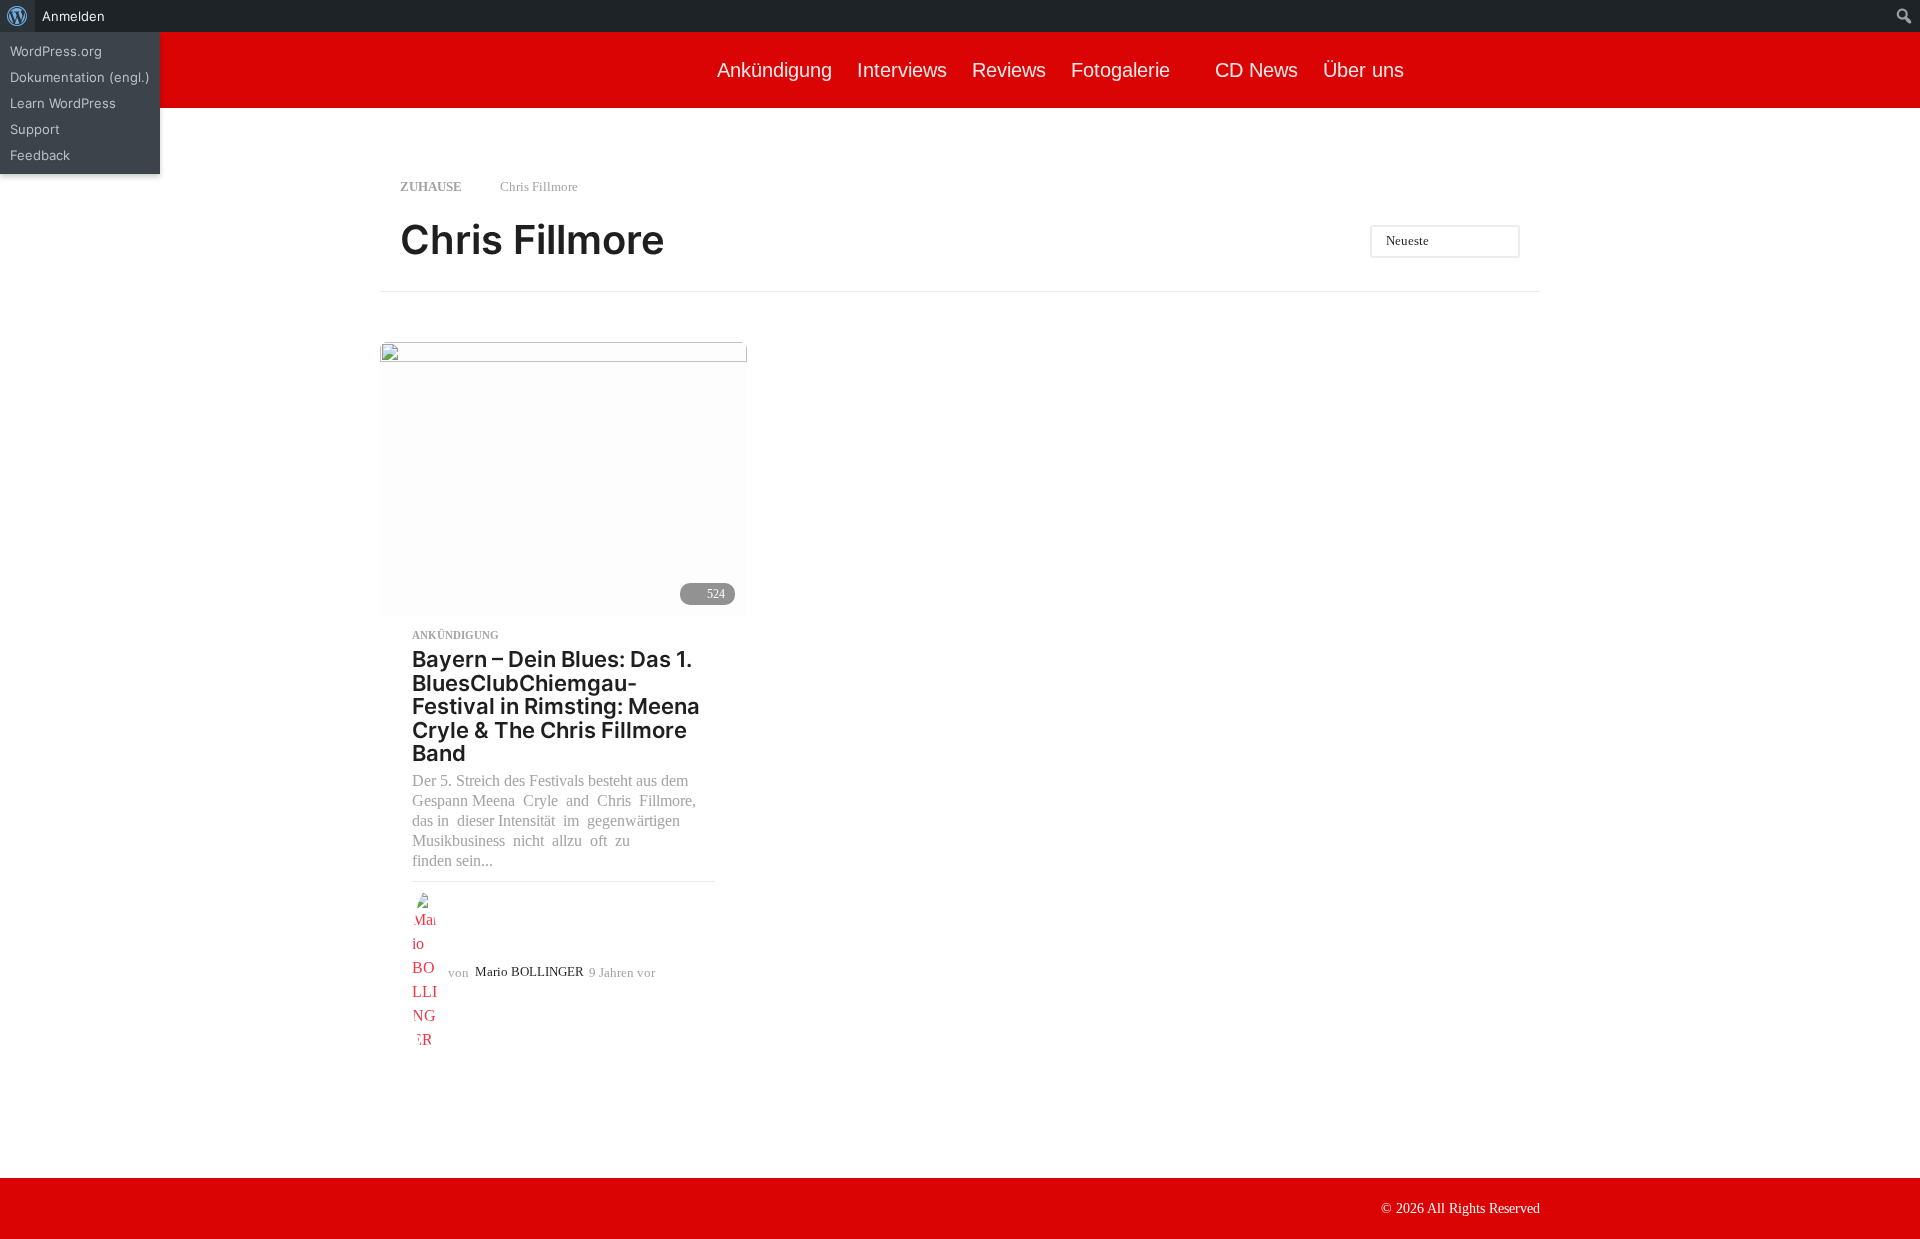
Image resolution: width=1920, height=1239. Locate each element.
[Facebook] (388, 1207)
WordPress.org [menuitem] (56, 51)
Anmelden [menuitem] (73, 16)
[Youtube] (470, 1207)
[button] (1887, 70)
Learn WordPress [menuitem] (63, 103)
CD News (1256, 70)
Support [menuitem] (35, 129)
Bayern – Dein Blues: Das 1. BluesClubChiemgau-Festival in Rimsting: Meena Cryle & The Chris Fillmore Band (556, 706)
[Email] (511, 1207)
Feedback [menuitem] (40, 155)
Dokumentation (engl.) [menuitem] (80, 77)
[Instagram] (429, 1207)
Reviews (1009, 70)
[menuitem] (17, 16)
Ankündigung (774, 70)
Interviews (902, 70)
